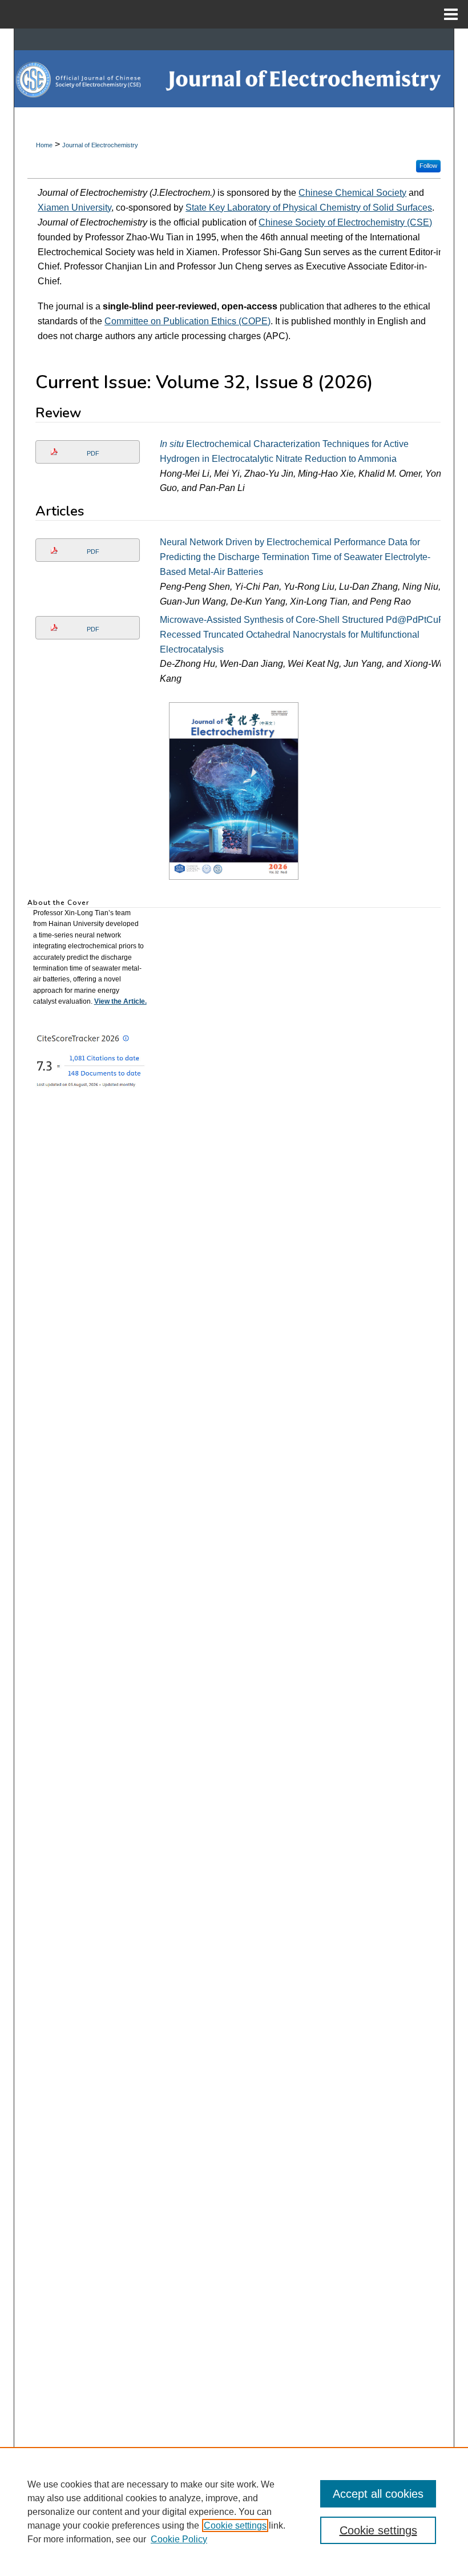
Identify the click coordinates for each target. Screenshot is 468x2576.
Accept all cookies (378, 2494)
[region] (234, 2511)
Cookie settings (235, 2525)
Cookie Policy (179, 2539)
